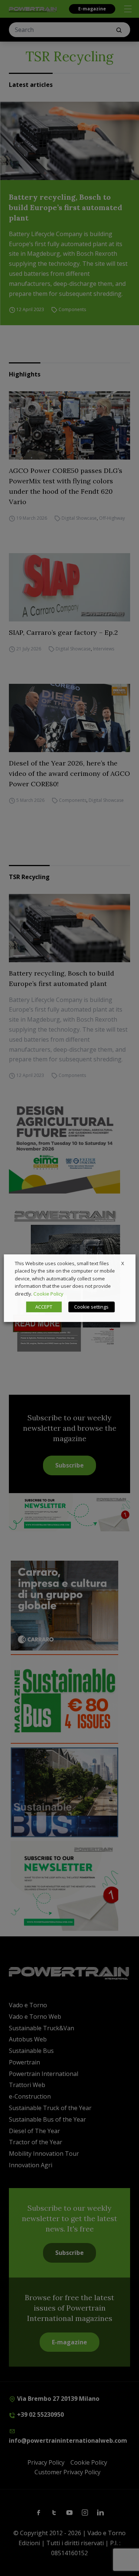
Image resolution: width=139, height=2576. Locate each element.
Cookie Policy (48, 1294)
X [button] (123, 1263)
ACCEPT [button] (44, 1307)
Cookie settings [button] (91, 1307)
